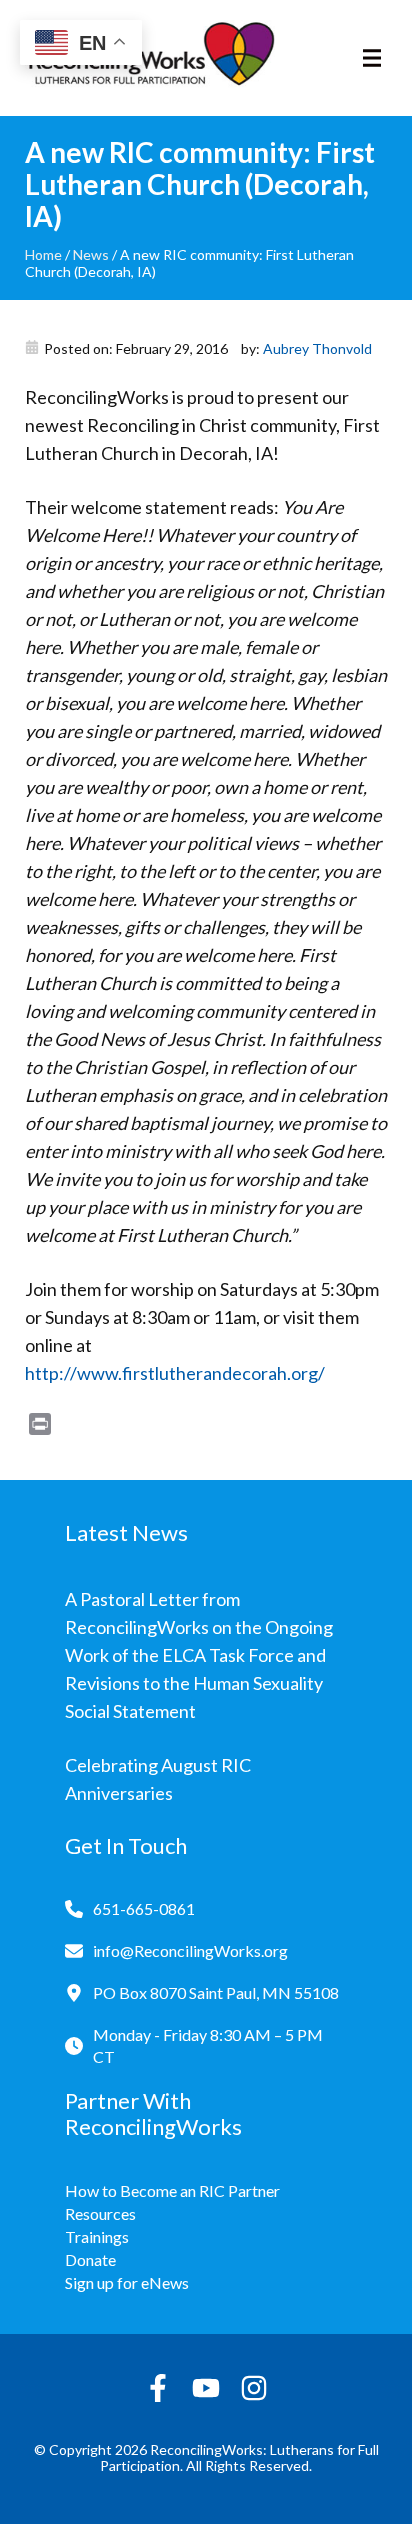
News (91, 254)
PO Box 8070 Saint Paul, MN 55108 (216, 1992)
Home (43, 254)
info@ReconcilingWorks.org (190, 1950)
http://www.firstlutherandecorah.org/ (175, 1373)
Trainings (97, 2236)
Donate (90, 2259)
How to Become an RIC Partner (172, 2190)
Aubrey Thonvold (317, 348)
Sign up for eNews (127, 2282)
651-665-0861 (144, 1908)
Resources (100, 2213)
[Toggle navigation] (372, 58)
